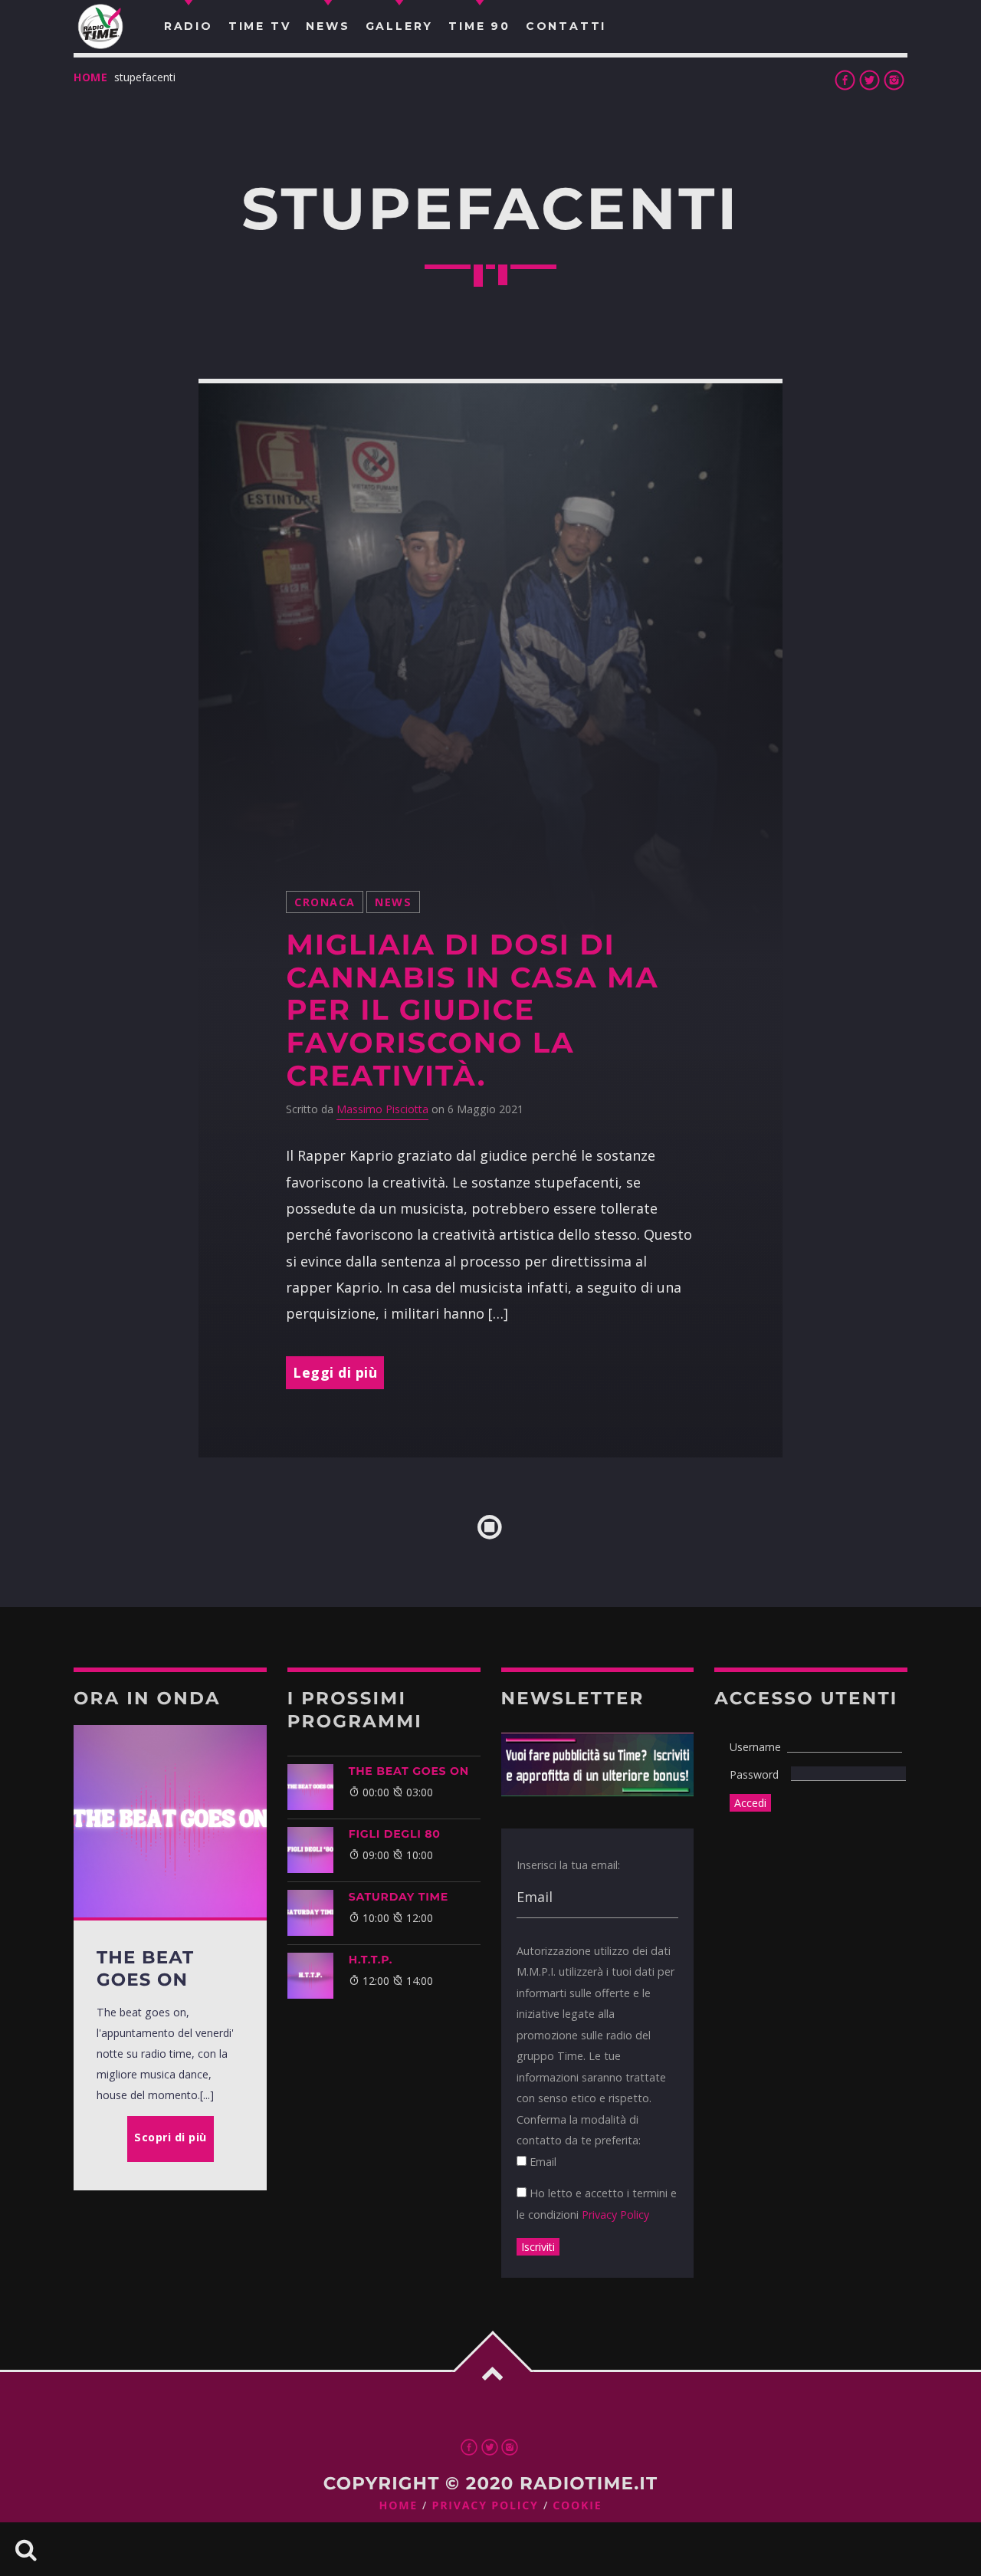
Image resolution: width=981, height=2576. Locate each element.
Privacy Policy (615, 2215)
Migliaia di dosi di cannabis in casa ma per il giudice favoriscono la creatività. (472, 1010)
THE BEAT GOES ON (409, 1771)
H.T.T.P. (371, 1960)
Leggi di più (335, 1372)
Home (91, 77)
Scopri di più (171, 2137)
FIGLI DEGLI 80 (395, 1834)
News (393, 902)
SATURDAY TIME (399, 1897)
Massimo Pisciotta (382, 1109)
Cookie (577, 2506)
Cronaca (325, 902)
